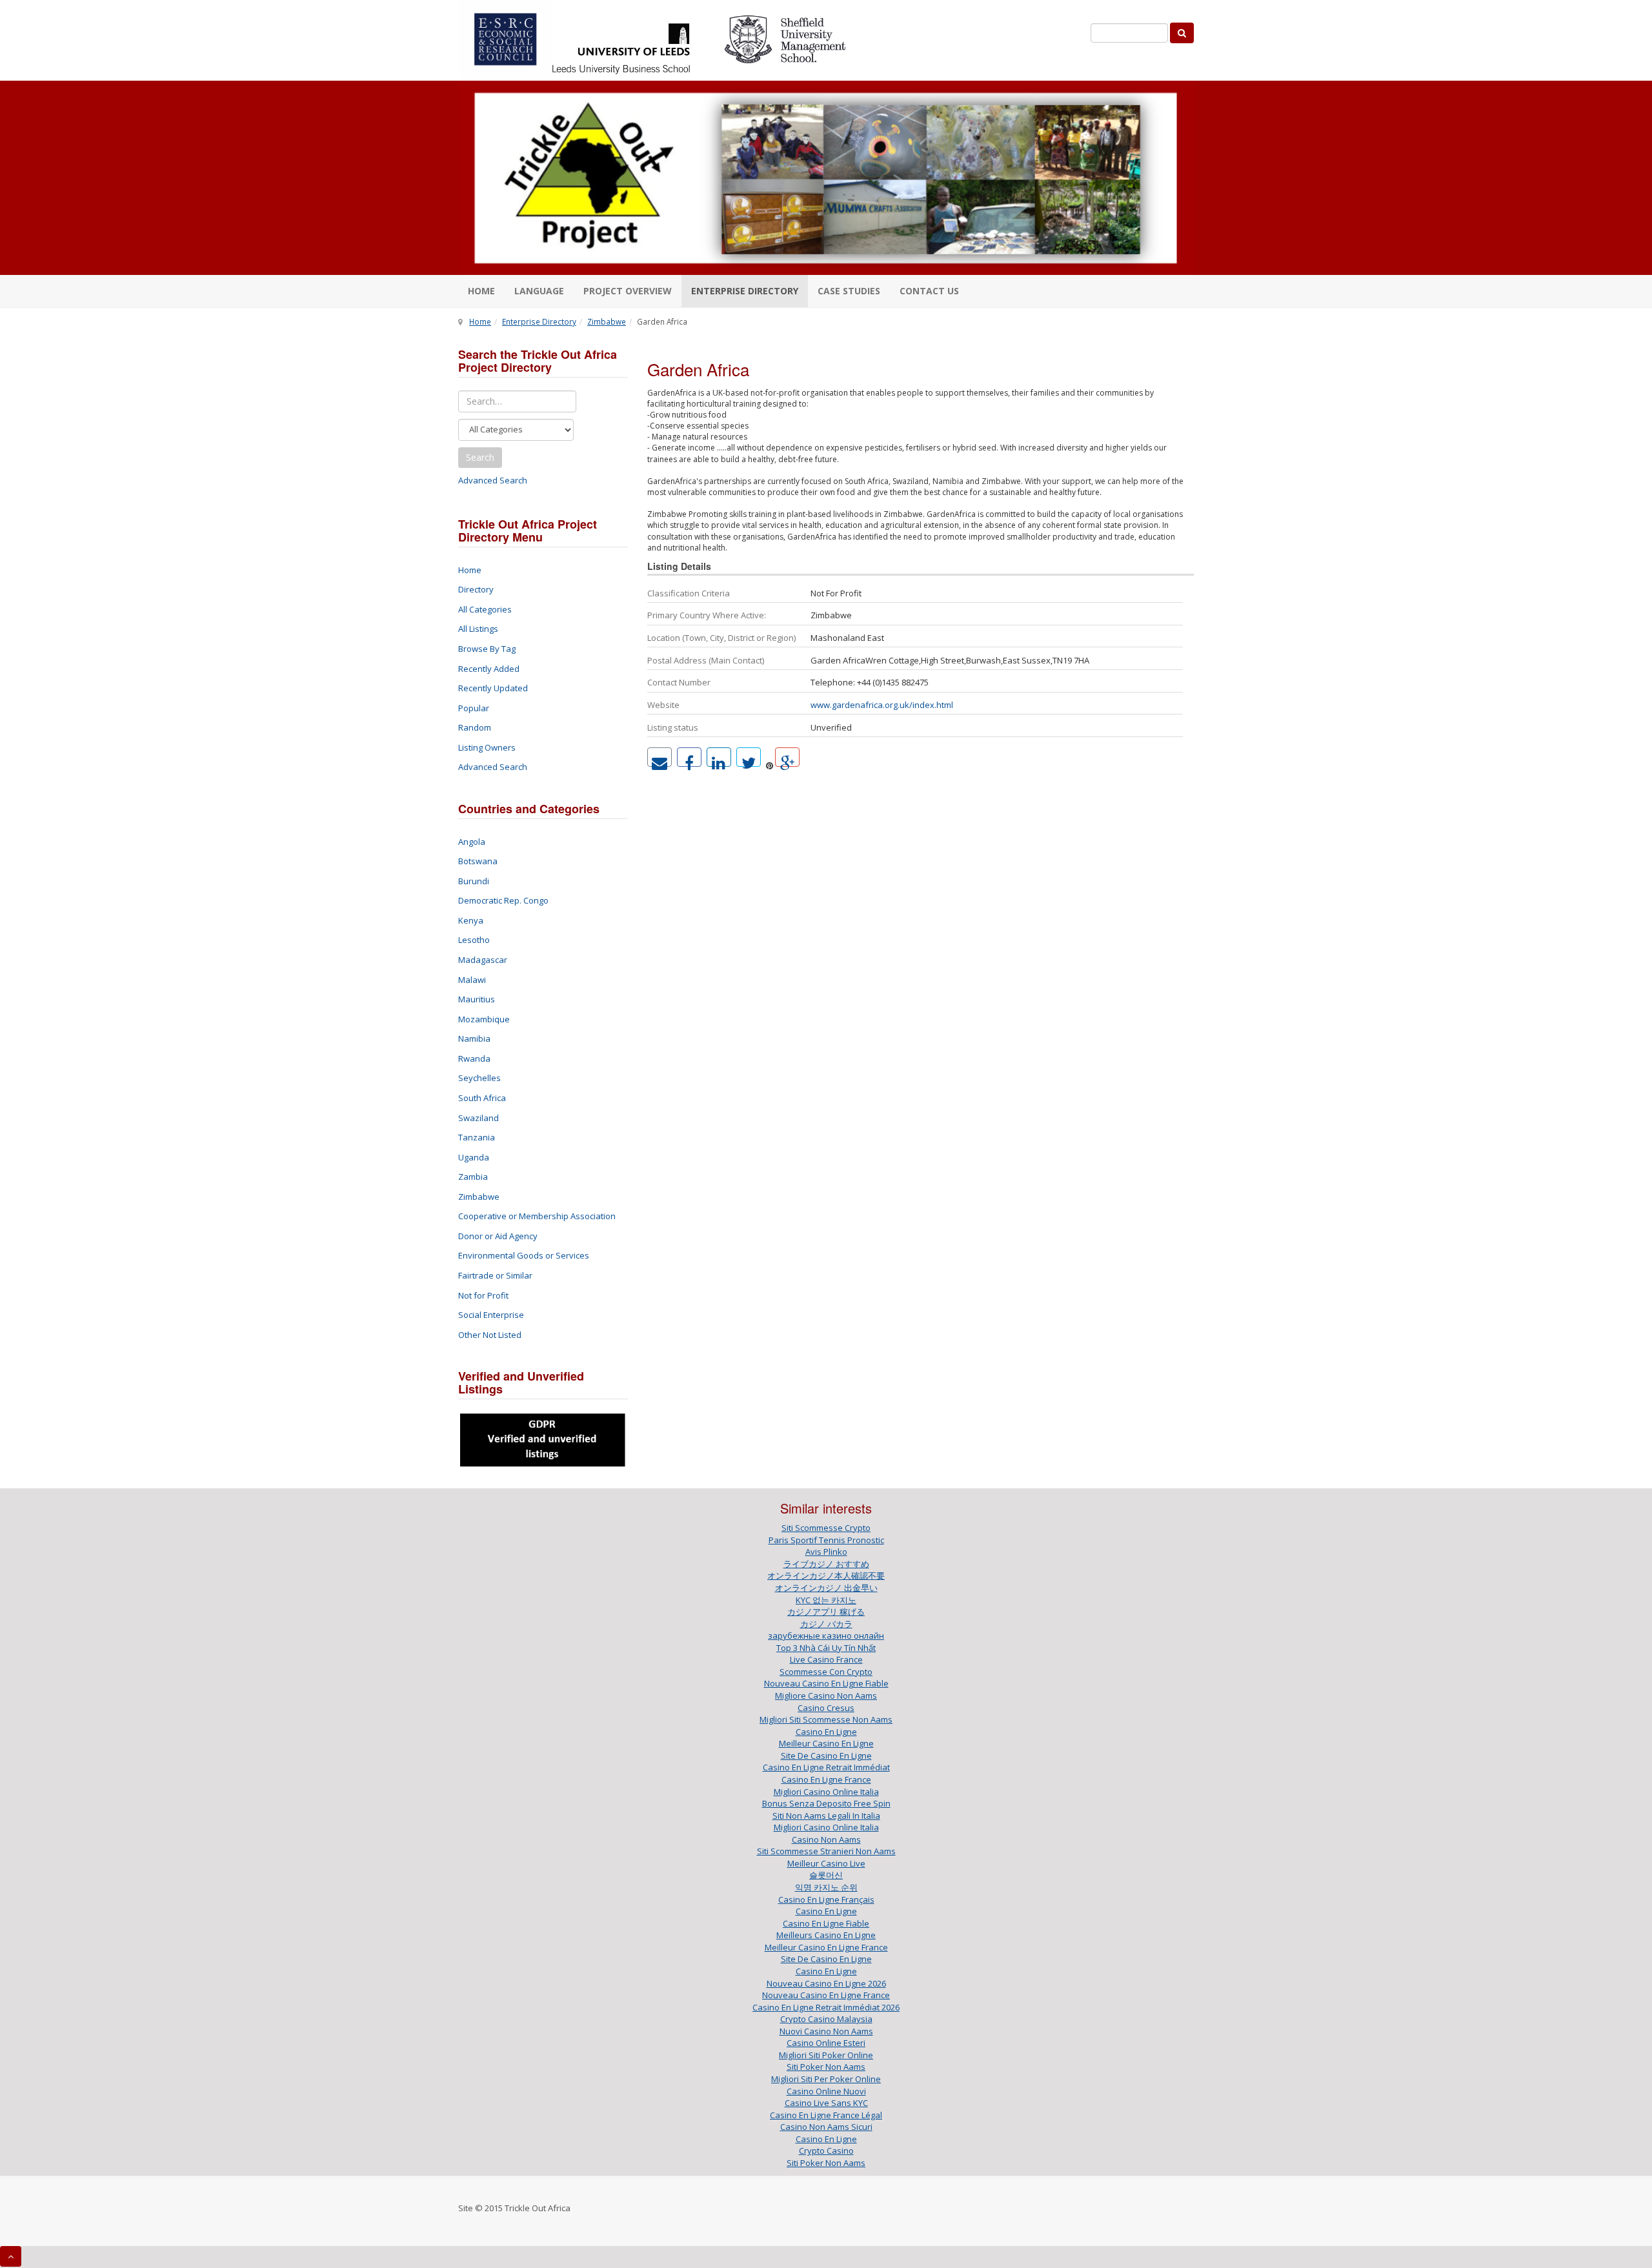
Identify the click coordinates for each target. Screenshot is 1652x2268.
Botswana (478, 861)
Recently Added (489, 669)
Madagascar (483, 960)
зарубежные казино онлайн (826, 1635)
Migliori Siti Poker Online (826, 2055)
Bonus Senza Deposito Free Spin (826, 1803)
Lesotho (474, 940)
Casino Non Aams (826, 1839)
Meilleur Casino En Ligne (826, 1743)
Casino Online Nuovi (826, 2091)
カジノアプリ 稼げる (826, 1612)
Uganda (474, 1157)
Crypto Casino (826, 2151)
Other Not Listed (490, 1335)
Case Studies (849, 291)
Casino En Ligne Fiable (826, 1923)
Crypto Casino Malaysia (826, 2019)
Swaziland (478, 1118)
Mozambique (484, 1019)
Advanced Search (493, 480)
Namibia (474, 1038)
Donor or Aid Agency (498, 1236)
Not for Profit (483, 1295)
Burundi (474, 881)
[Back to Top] (11, 2256)
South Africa (482, 1098)
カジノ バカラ (826, 1624)
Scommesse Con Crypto (826, 1672)
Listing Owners (487, 747)
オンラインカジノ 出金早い (826, 1588)
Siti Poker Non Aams (826, 2067)
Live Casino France (826, 1659)
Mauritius (477, 999)
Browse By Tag (487, 649)
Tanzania (477, 1137)
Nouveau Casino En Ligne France (826, 1995)
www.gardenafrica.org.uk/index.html (882, 705)
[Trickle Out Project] (826, 178)
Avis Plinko (826, 1552)
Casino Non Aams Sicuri (826, 2127)
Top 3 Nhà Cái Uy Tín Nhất (826, 1648)
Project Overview (628, 291)
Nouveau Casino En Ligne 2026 (826, 1983)
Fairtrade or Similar (495, 1275)
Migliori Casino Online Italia (826, 1792)
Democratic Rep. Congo (503, 900)
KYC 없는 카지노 (826, 1600)
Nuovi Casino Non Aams (826, 2031)
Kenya (471, 920)
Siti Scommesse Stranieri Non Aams (826, 1851)
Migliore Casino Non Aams (826, 1696)
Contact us (929, 291)
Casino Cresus (826, 1708)
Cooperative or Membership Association (537, 1216)
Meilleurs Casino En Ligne (826, 1935)
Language (539, 291)
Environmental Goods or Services (524, 1255)
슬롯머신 (826, 1875)
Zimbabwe (607, 321)
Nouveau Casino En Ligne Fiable (826, 1683)
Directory (476, 589)
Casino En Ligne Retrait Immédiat (826, 1767)
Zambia (473, 1177)
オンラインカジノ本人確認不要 (826, 1575)
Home (481, 291)
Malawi (472, 980)
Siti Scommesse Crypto (826, 1528)
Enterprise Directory (745, 291)
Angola (472, 842)
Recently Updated (493, 688)
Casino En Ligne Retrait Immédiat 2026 (826, 2007)
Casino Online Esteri (826, 2043)
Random (475, 727)
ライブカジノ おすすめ (826, 1564)
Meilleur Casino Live (826, 1863)
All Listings (478, 629)
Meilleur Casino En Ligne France (826, 1947)
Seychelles (479, 1078)
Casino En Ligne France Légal (826, 2115)
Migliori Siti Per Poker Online (826, 2079)
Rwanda (474, 1058)
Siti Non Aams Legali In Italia (826, 1816)
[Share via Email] (660, 757)
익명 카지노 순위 (826, 1887)
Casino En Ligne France (826, 1779)
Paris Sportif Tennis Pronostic (826, 1540)
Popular (474, 708)
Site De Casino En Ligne (826, 1756)
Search (480, 457)
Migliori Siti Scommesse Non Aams (826, 1719)
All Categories (485, 609)
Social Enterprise (491, 1315)
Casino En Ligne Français (826, 1899)
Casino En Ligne (826, 1732)
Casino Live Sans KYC (826, 2103)
